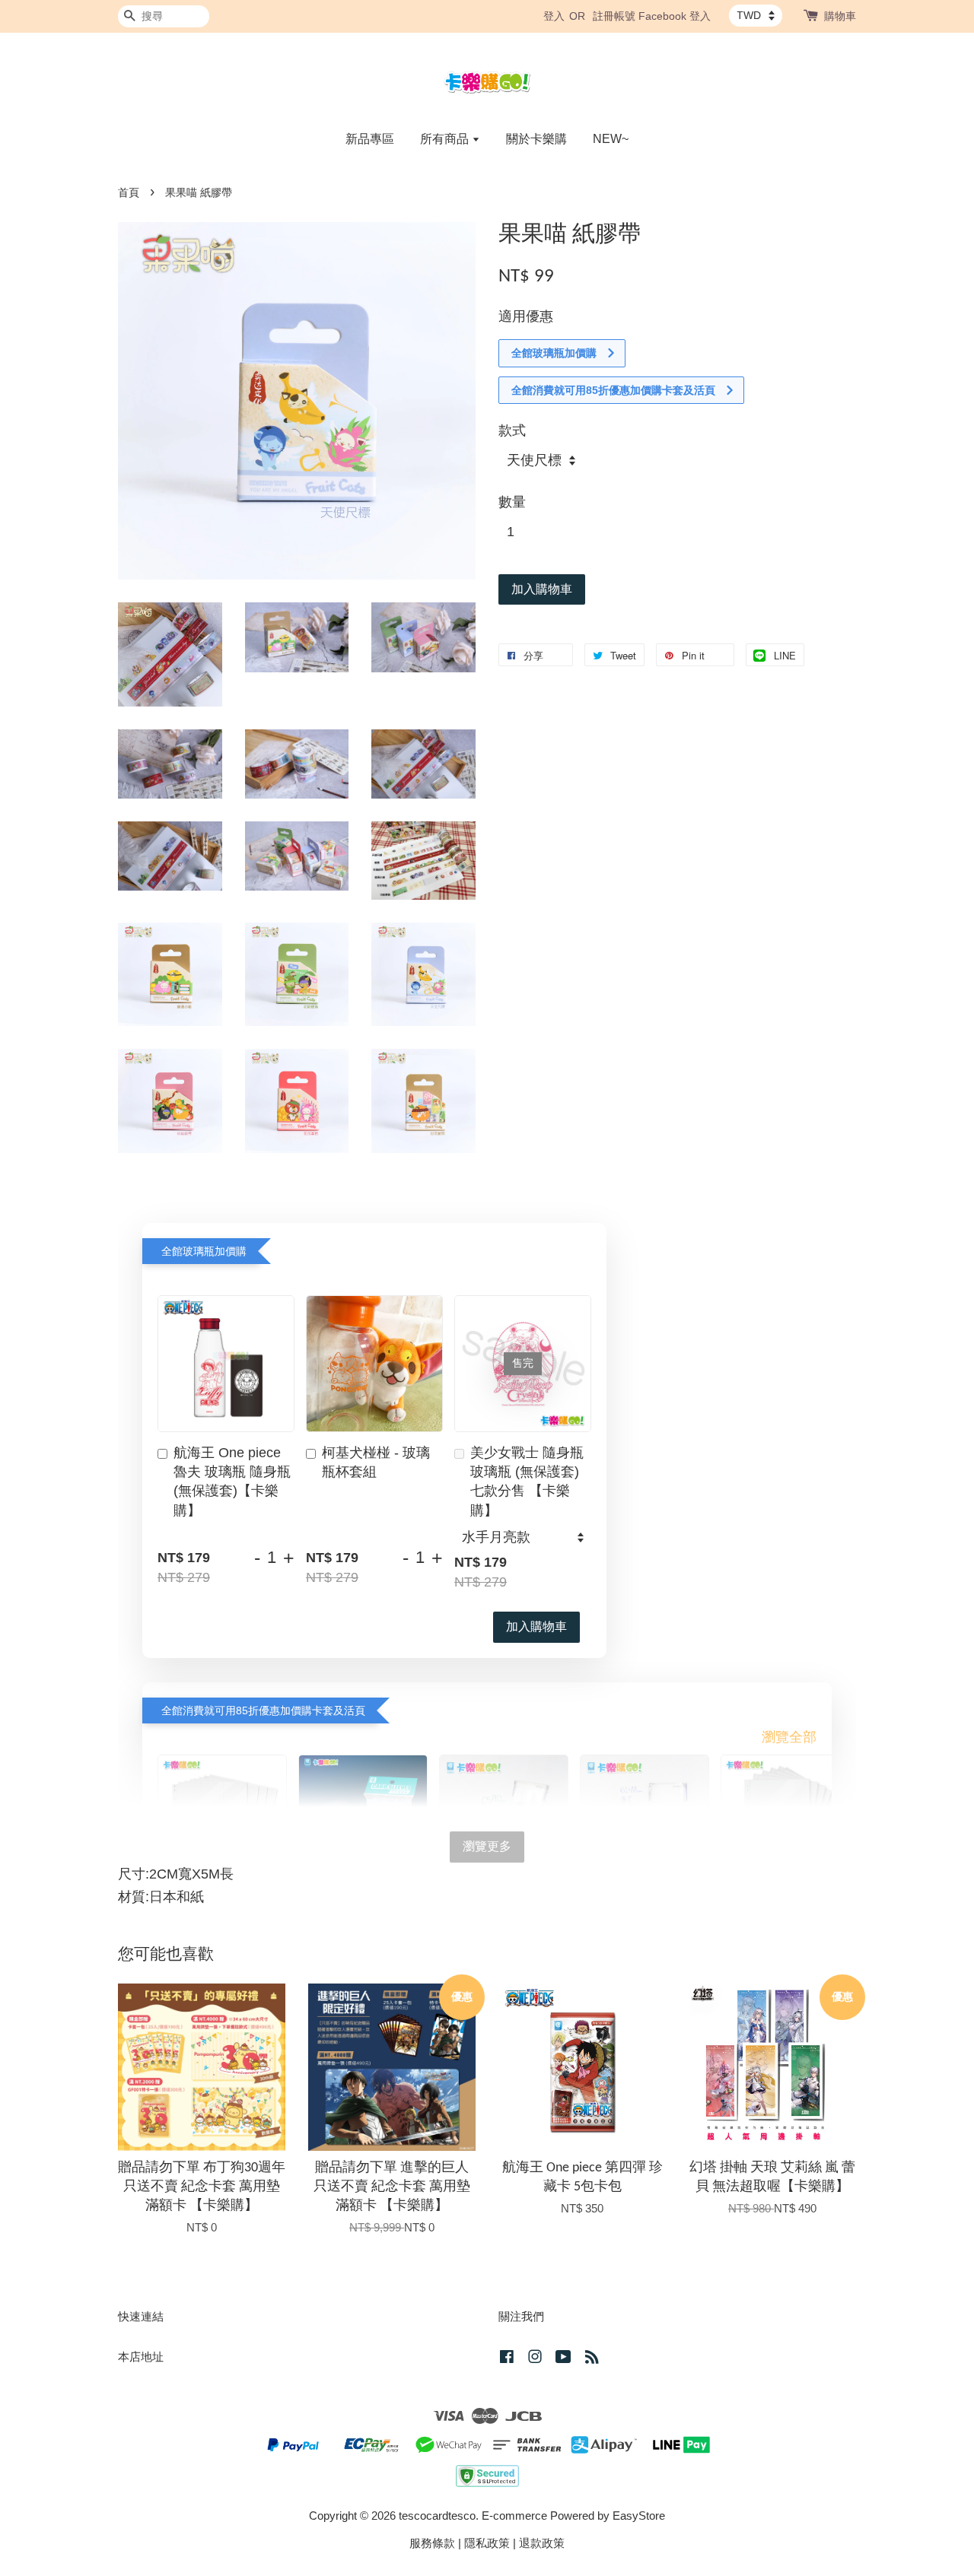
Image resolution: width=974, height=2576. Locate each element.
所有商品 (446, 139)
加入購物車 (536, 1626)
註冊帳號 (614, 16)
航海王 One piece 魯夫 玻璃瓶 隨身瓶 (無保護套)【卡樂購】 (232, 1482)
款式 (512, 430)
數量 (512, 502)
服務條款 (432, 2543)
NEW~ (611, 139)
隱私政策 (487, 2543)
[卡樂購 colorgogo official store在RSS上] (592, 2359)
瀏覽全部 (789, 1737)
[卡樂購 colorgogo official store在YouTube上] (563, 2359)
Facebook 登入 (675, 16)
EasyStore (639, 2516)
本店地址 (141, 2357)
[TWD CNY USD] (756, 15)
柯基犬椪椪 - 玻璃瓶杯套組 (376, 1462)
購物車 (840, 16)
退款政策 (542, 2543)
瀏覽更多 (487, 1846)
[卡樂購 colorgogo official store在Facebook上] (507, 2359)
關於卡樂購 (536, 139)
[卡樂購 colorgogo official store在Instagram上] (535, 2359)
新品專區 (370, 139)
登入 (554, 16)
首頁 (129, 193)
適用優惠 (526, 316)
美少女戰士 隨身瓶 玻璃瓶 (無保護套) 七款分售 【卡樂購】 (527, 1482)
